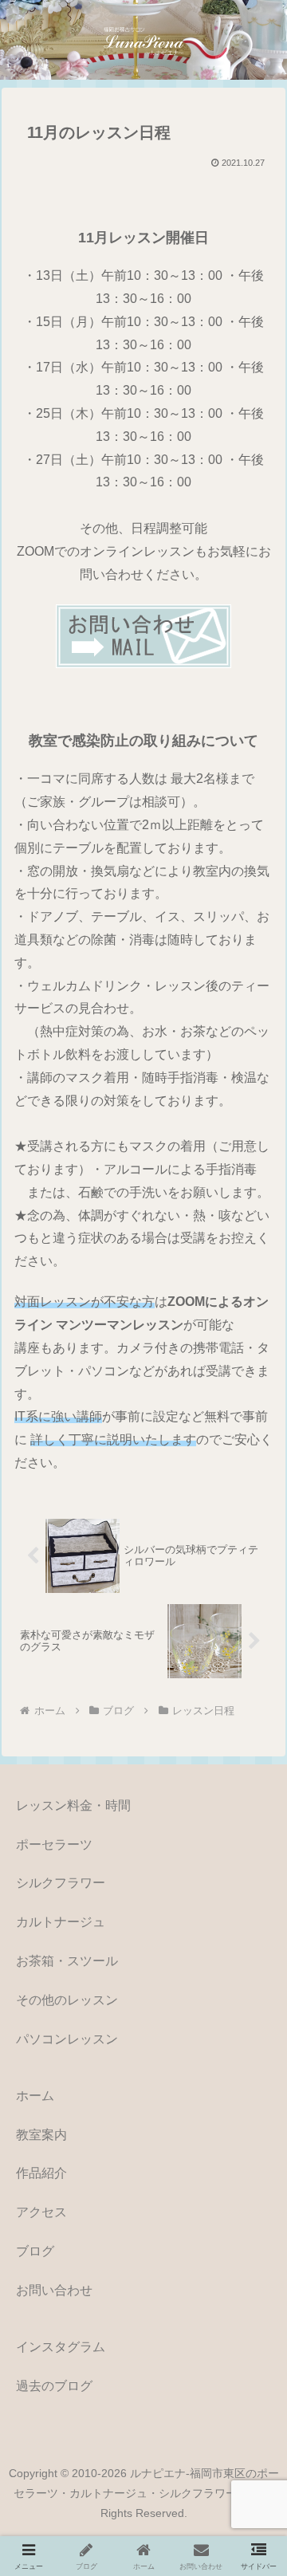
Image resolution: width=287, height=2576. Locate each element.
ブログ (35, 2251)
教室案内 (41, 2135)
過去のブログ (54, 2386)
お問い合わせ (54, 2290)
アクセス (41, 2212)
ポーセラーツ (54, 1844)
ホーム (35, 2096)
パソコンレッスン (67, 2039)
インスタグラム (61, 2347)
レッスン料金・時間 (73, 1805)
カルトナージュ (61, 1922)
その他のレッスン (67, 2000)
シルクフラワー (61, 1883)
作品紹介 (41, 2173)
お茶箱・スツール (67, 1961)
